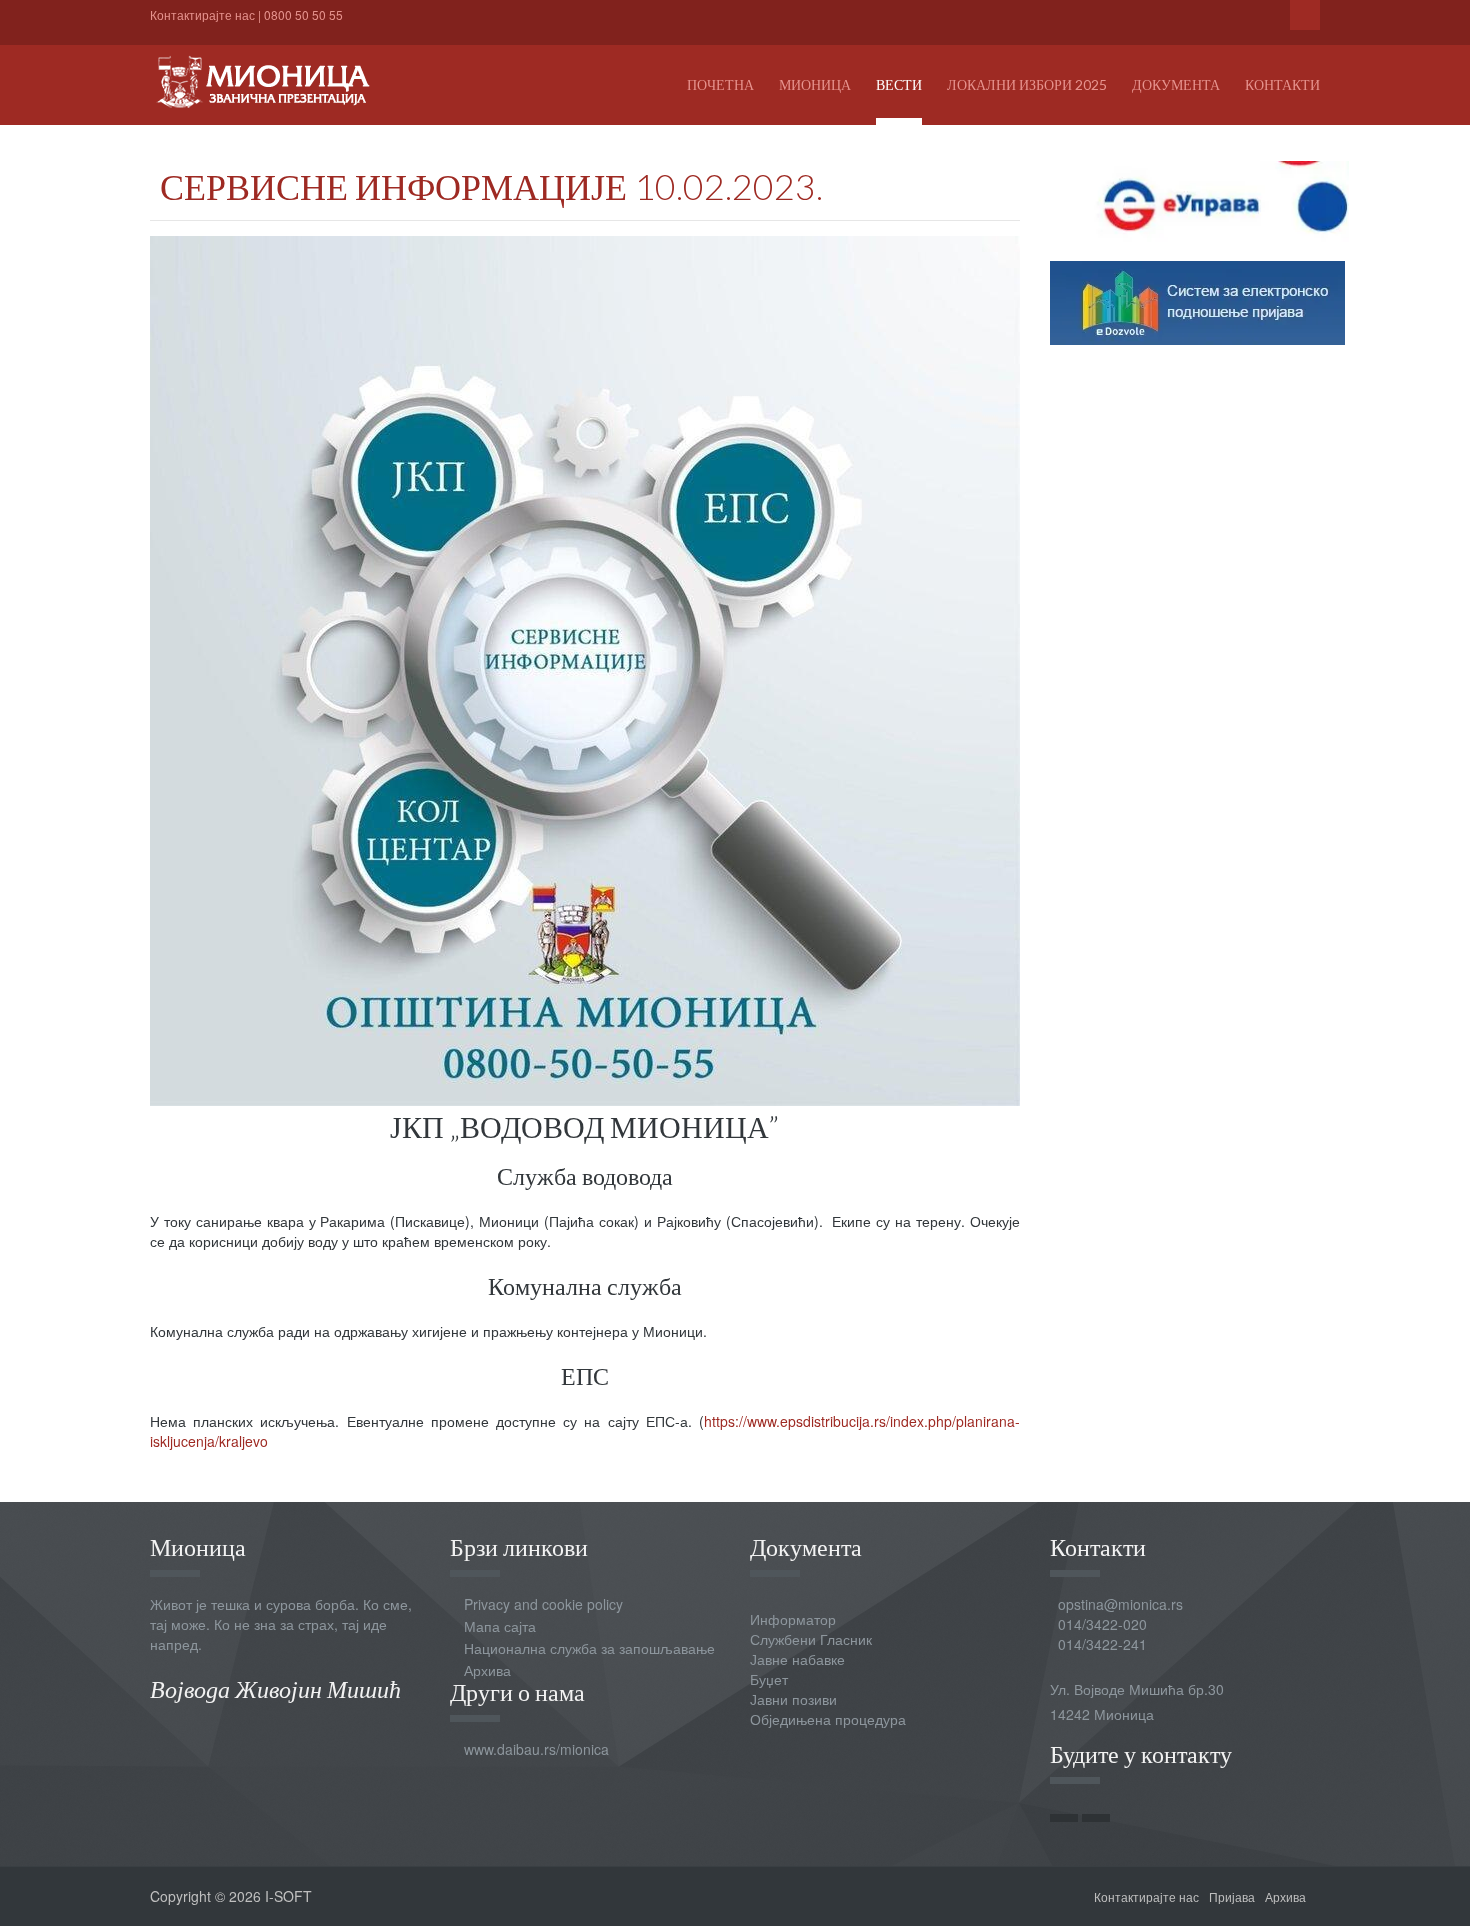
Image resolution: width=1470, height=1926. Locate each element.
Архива (487, 1670)
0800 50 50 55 (303, 14)
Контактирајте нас (202, 14)
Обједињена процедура (828, 1719)
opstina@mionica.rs (1120, 1604)
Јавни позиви (793, 1699)
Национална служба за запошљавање (589, 1648)
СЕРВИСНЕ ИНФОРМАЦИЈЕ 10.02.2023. (491, 186)
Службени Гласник (811, 1639)
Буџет (769, 1679)
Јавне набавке (797, 1659)
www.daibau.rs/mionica (536, 1749)
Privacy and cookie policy (543, 1604)
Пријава (1232, 1896)
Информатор (793, 1619)
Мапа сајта (500, 1626)
